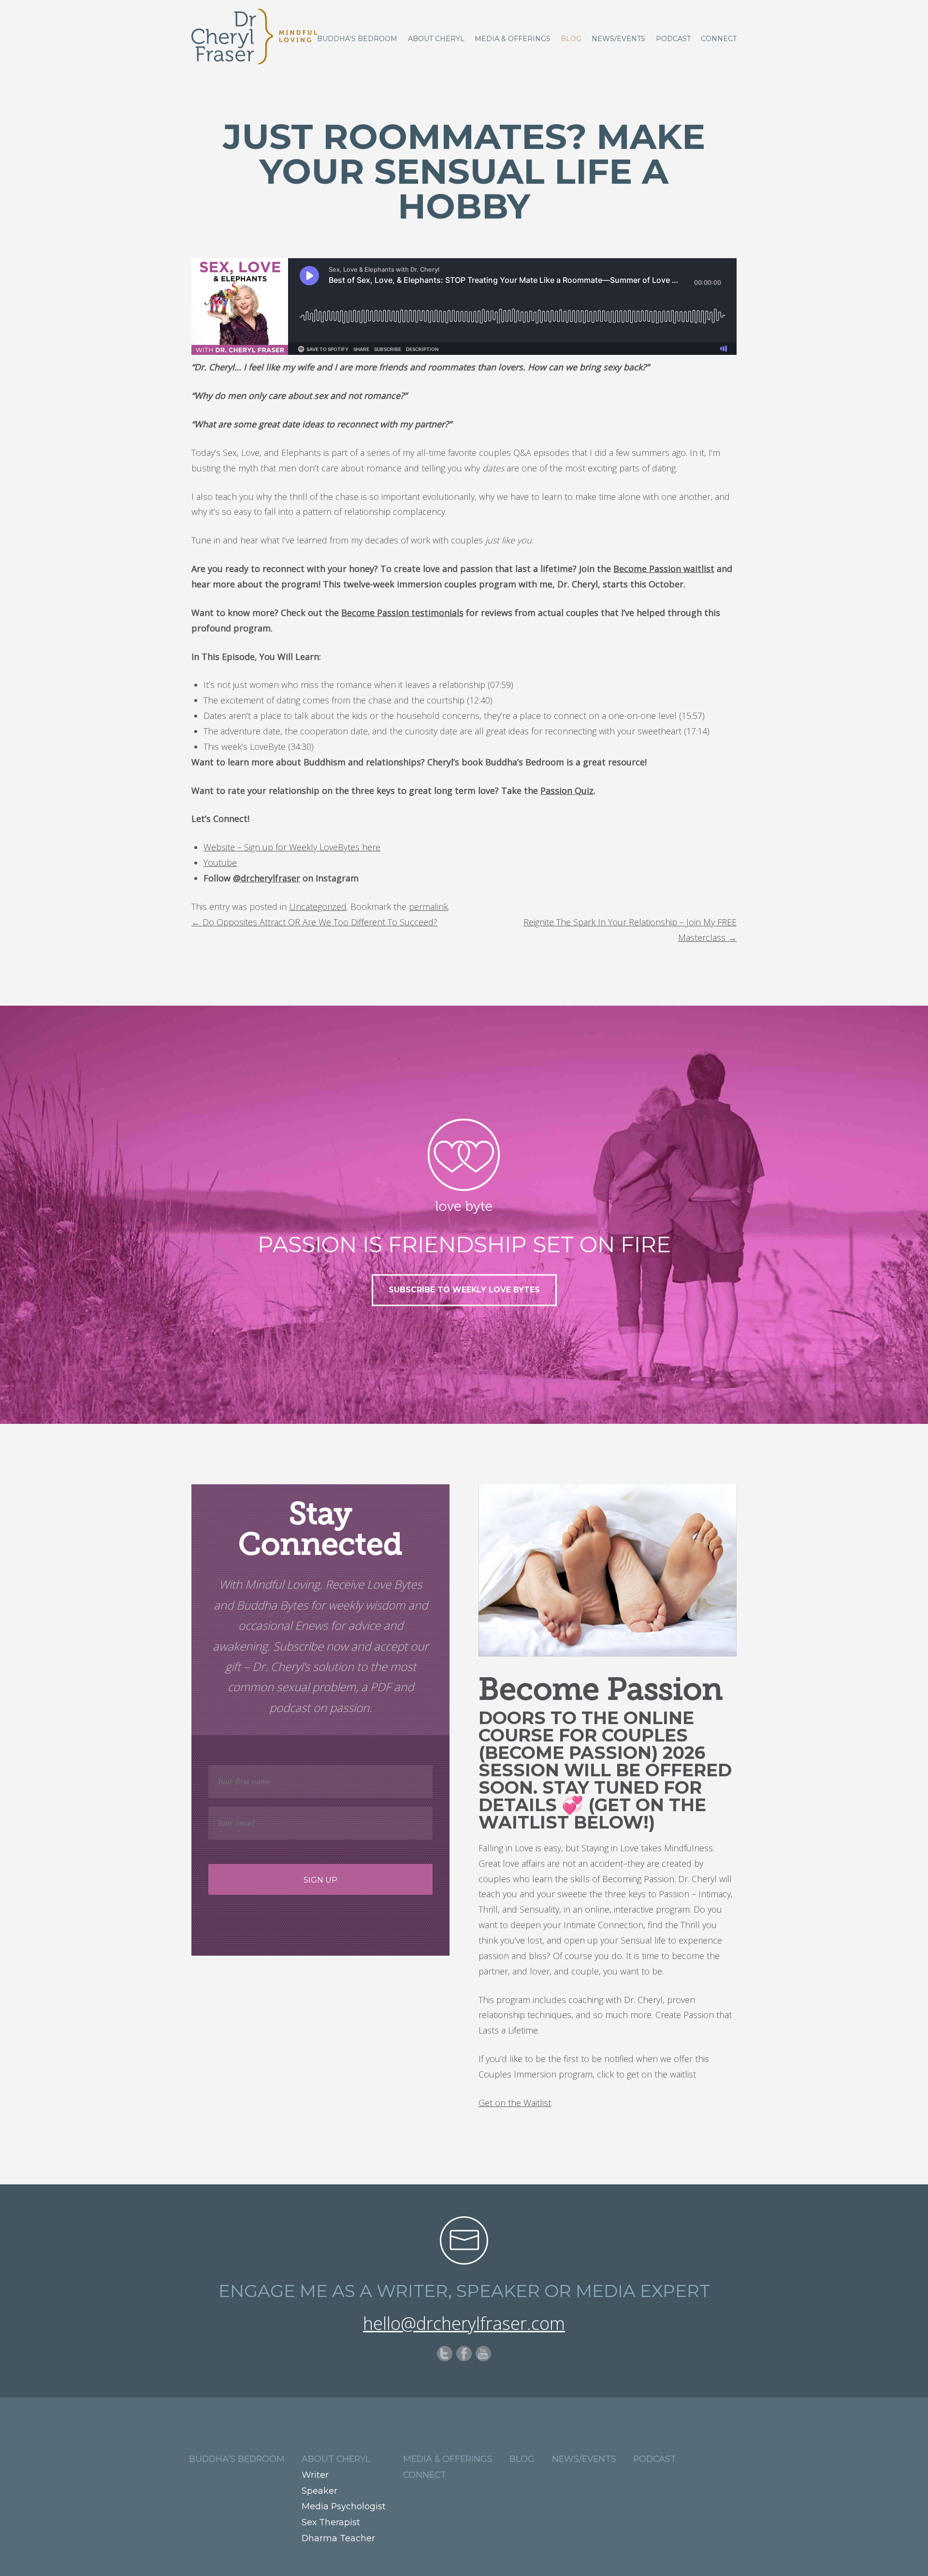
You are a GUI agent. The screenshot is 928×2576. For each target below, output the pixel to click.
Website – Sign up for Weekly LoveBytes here (292, 847)
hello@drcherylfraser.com (464, 2323)
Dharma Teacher (338, 2538)
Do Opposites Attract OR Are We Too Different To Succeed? (314, 922)
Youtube (220, 863)
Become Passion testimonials (402, 613)
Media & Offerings (513, 39)
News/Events (618, 39)
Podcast (673, 39)
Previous (12, 1398)
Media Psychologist (344, 2506)
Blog (571, 39)
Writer (315, 2475)
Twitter (445, 2354)
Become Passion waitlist (664, 569)
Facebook (464, 2354)
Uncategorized (318, 907)
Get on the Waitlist (515, 2103)
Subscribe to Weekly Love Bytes (464, 1290)
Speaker (319, 2491)
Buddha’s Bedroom (357, 39)
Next (916, 1398)
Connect (719, 39)
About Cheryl (436, 39)
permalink (428, 907)
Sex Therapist (331, 2522)
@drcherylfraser (267, 878)
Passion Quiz (567, 790)
